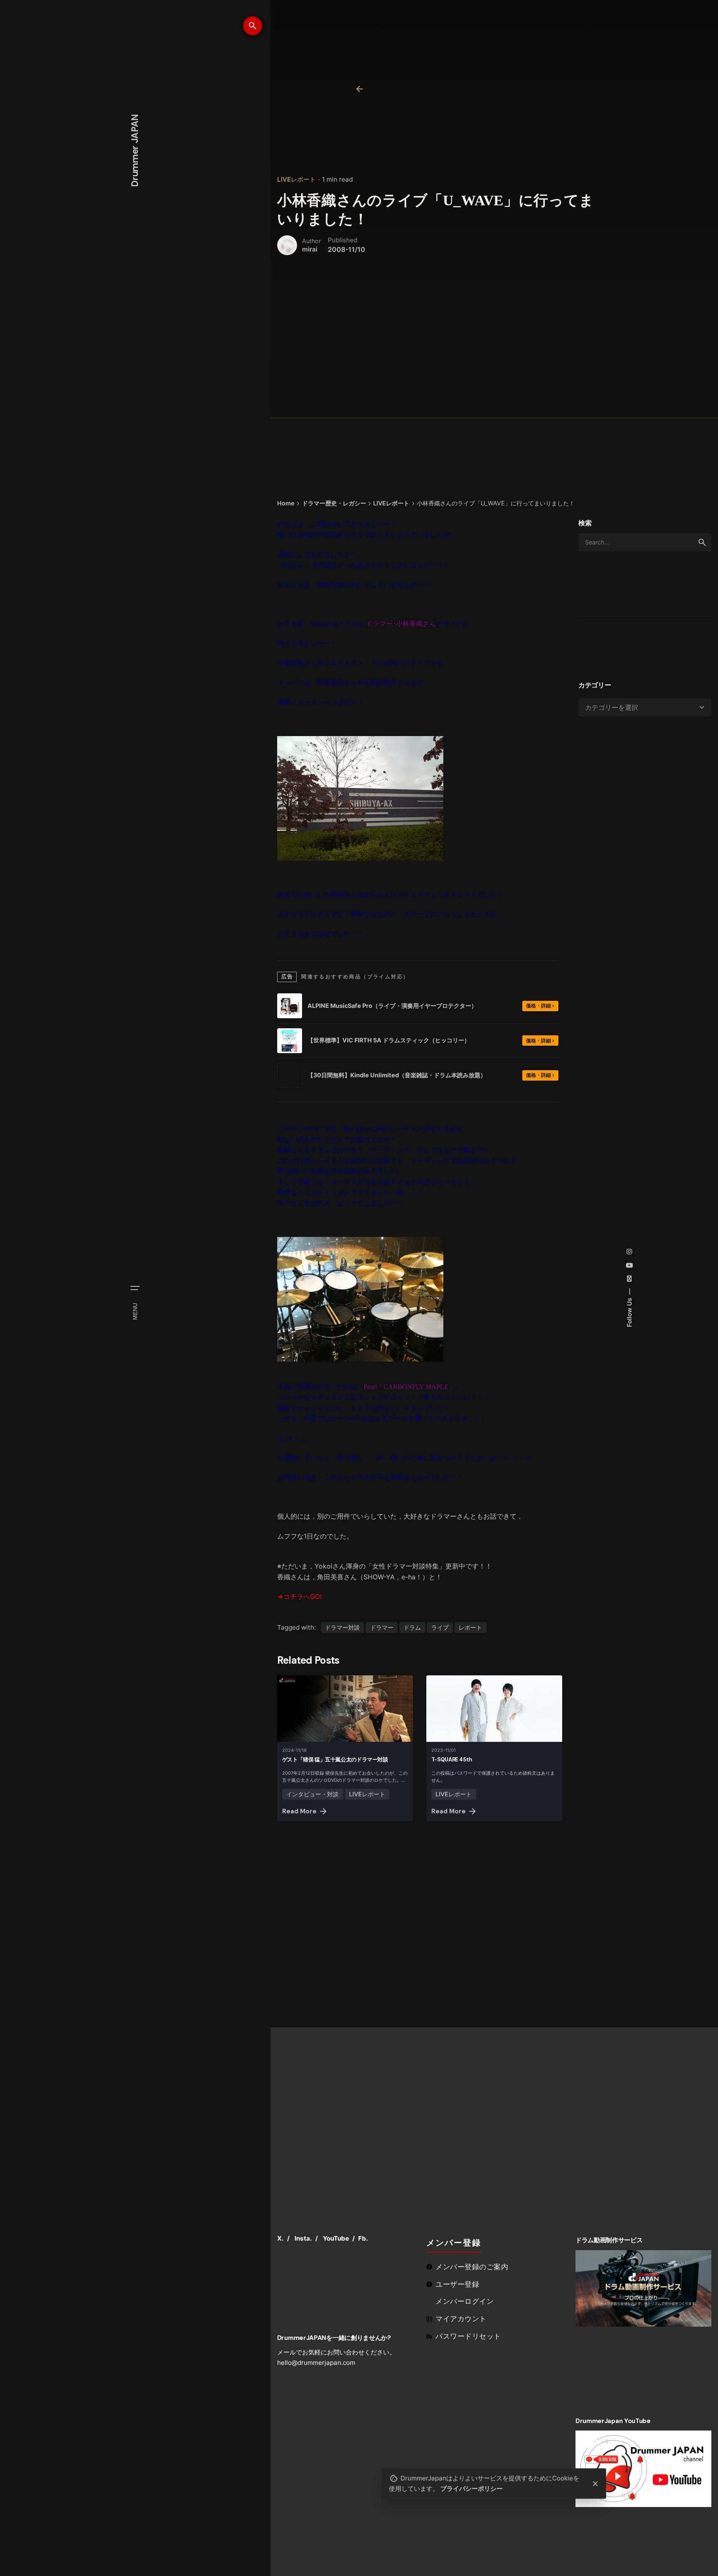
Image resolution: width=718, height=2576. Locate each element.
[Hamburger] (135, 1288)
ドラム (412, 1627)
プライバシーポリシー (472, 2489)
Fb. (363, 2238)
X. (280, 2238)
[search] (702, 542)
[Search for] (645, 542)
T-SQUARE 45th (452, 1760)
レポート (470, 1627)
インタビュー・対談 (312, 1794)
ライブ (440, 1627)
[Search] (253, 26)
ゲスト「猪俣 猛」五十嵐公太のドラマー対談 (335, 1760)
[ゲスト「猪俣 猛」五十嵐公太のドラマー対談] (345, 1709)
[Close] (595, 2484)
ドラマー (382, 1627)
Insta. (303, 2238)
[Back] (359, 89)
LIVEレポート (296, 179)
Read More (299, 1811)
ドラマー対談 (342, 1627)
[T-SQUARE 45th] (494, 1709)
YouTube (336, 2238)
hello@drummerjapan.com (316, 2363)
